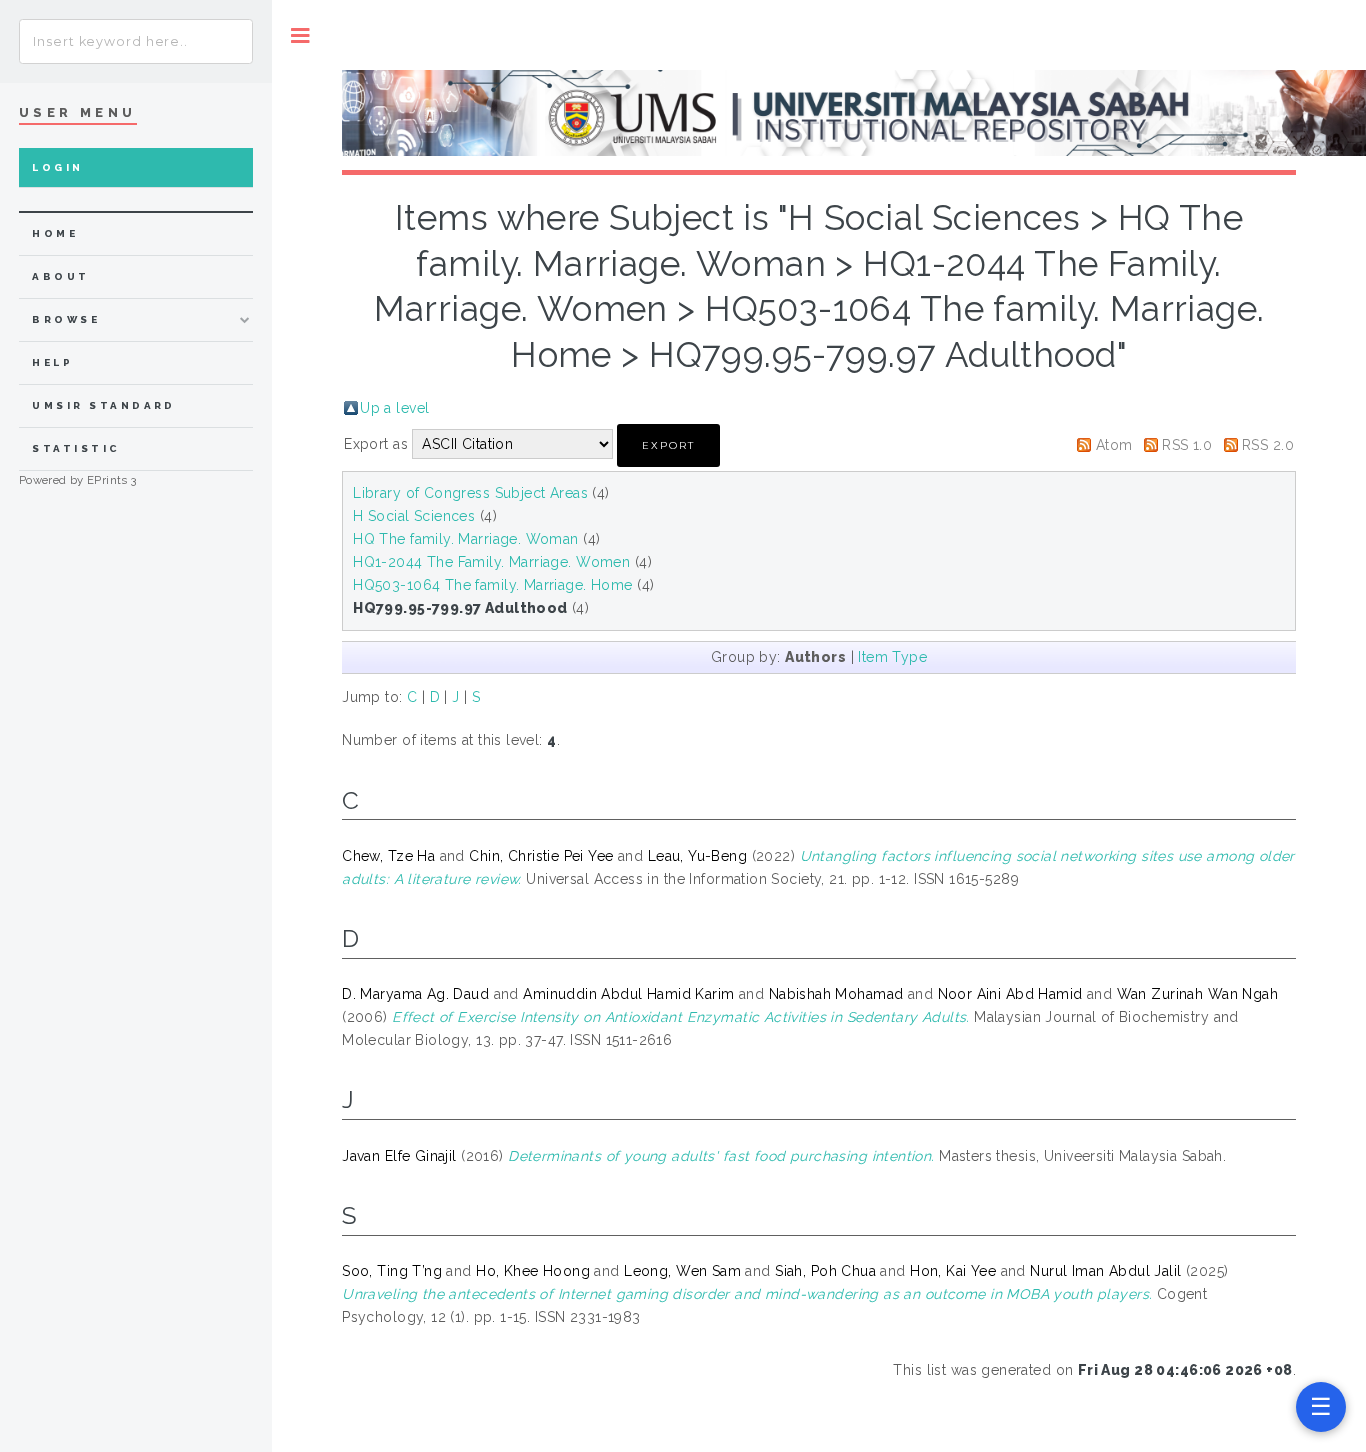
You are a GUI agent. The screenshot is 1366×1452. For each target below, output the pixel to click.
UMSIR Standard (104, 405)
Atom (1114, 445)
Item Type (892, 657)
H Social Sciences (414, 516)
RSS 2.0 (1268, 445)
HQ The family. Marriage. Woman (466, 539)
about (60, 276)
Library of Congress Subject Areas (470, 493)
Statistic (76, 448)
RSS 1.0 (1187, 445)
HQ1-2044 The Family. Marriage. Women (491, 562)
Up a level (394, 408)
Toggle (300, 35)
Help (52, 362)
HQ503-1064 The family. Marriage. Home (493, 585)
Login (57, 167)
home (55, 233)
